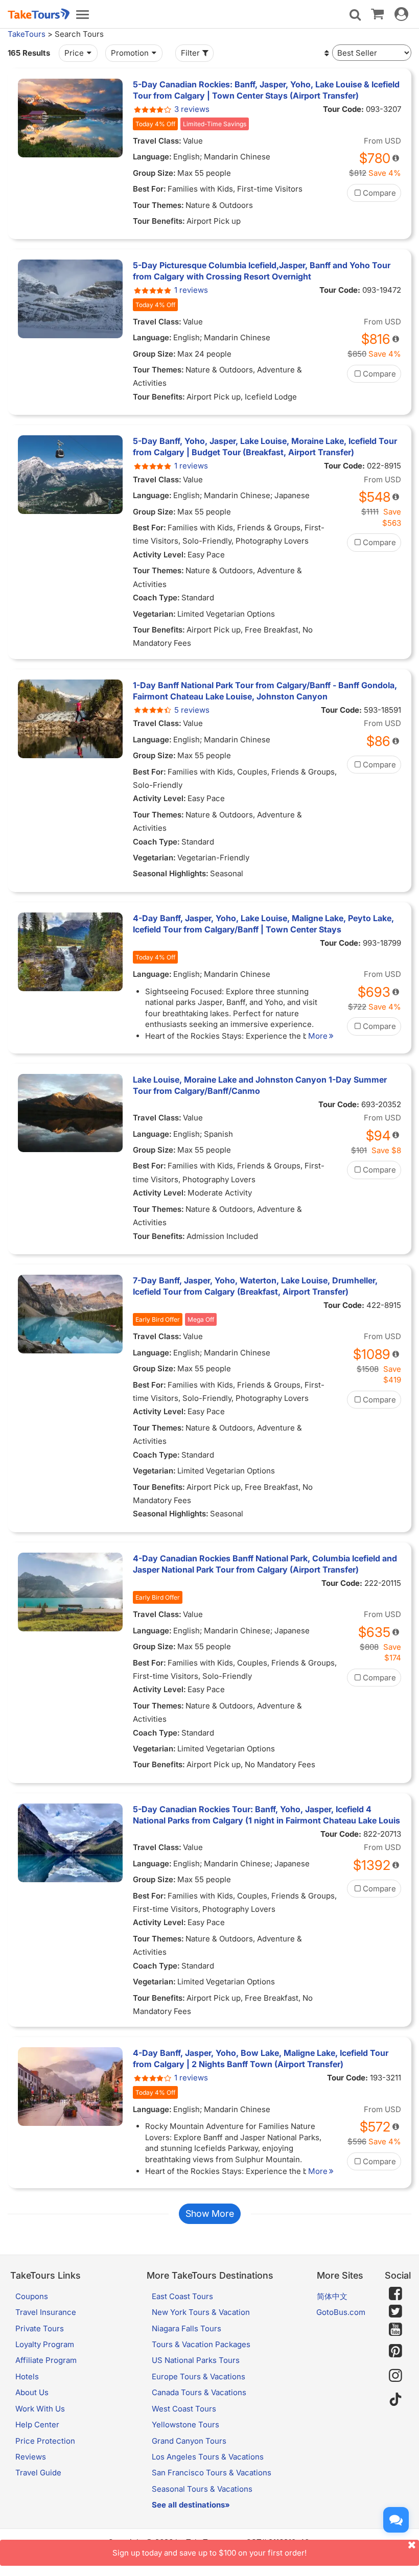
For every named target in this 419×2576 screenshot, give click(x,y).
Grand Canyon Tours (189, 2441)
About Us (32, 2392)
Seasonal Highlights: (171, 873)
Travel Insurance (46, 2312)
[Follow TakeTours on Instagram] (395, 2375)
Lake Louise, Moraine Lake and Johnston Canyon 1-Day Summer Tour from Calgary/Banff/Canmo (260, 1085)
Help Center (37, 2425)
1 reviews (191, 290)
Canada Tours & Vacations (199, 2392)
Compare (379, 193)
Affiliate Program (46, 2360)
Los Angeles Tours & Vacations (208, 2457)
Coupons (32, 2296)
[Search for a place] (355, 15)
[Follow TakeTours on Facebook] (395, 2293)
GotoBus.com (341, 2312)
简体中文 (332, 2296)
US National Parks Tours (196, 2360)
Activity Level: (159, 555)
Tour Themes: (158, 205)
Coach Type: (156, 598)
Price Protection (45, 2441)
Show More (210, 2214)
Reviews (31, 2457)
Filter (190, 53)
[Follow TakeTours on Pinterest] (395, 2351)
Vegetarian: (154, 614)
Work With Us (40, 2409)
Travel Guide (38, 2473)
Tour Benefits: (159, 221)
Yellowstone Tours (185, 2425)
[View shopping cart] (377, 13)
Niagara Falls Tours (187, 2328)
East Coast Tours (182, 2296)
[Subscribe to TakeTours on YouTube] (395, 2330)
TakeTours (27, 34)
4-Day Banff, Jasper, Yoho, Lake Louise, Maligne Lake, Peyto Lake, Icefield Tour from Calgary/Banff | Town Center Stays (263, 924)
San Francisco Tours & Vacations (212, 2473)
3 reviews (192, 109)
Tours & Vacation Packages (201, 2344)
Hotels (27, 2376)
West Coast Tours (184, 2409)
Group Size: (154, 173)
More (318, 1036)
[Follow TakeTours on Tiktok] (395, 2400)
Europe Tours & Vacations (199, 2376)
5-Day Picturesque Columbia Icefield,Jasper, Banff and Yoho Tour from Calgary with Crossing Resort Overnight (262, 271)
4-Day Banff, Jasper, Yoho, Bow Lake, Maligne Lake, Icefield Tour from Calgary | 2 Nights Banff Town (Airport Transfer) (261, 2058)
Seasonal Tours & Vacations (202, 2489)
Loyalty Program (45, 2344)
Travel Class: (157, 141)
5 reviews (192, 710)
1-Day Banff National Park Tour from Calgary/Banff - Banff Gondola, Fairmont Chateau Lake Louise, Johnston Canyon (265, 691)
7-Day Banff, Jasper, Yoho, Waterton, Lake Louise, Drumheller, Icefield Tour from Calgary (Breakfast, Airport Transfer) (255, 1286)
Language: (152, 157)
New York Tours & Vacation (201, 2312)
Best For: (149, 189)
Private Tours (40, 2328)
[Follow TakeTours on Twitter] (395, 2311)
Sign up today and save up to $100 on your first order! (209, 2553)
